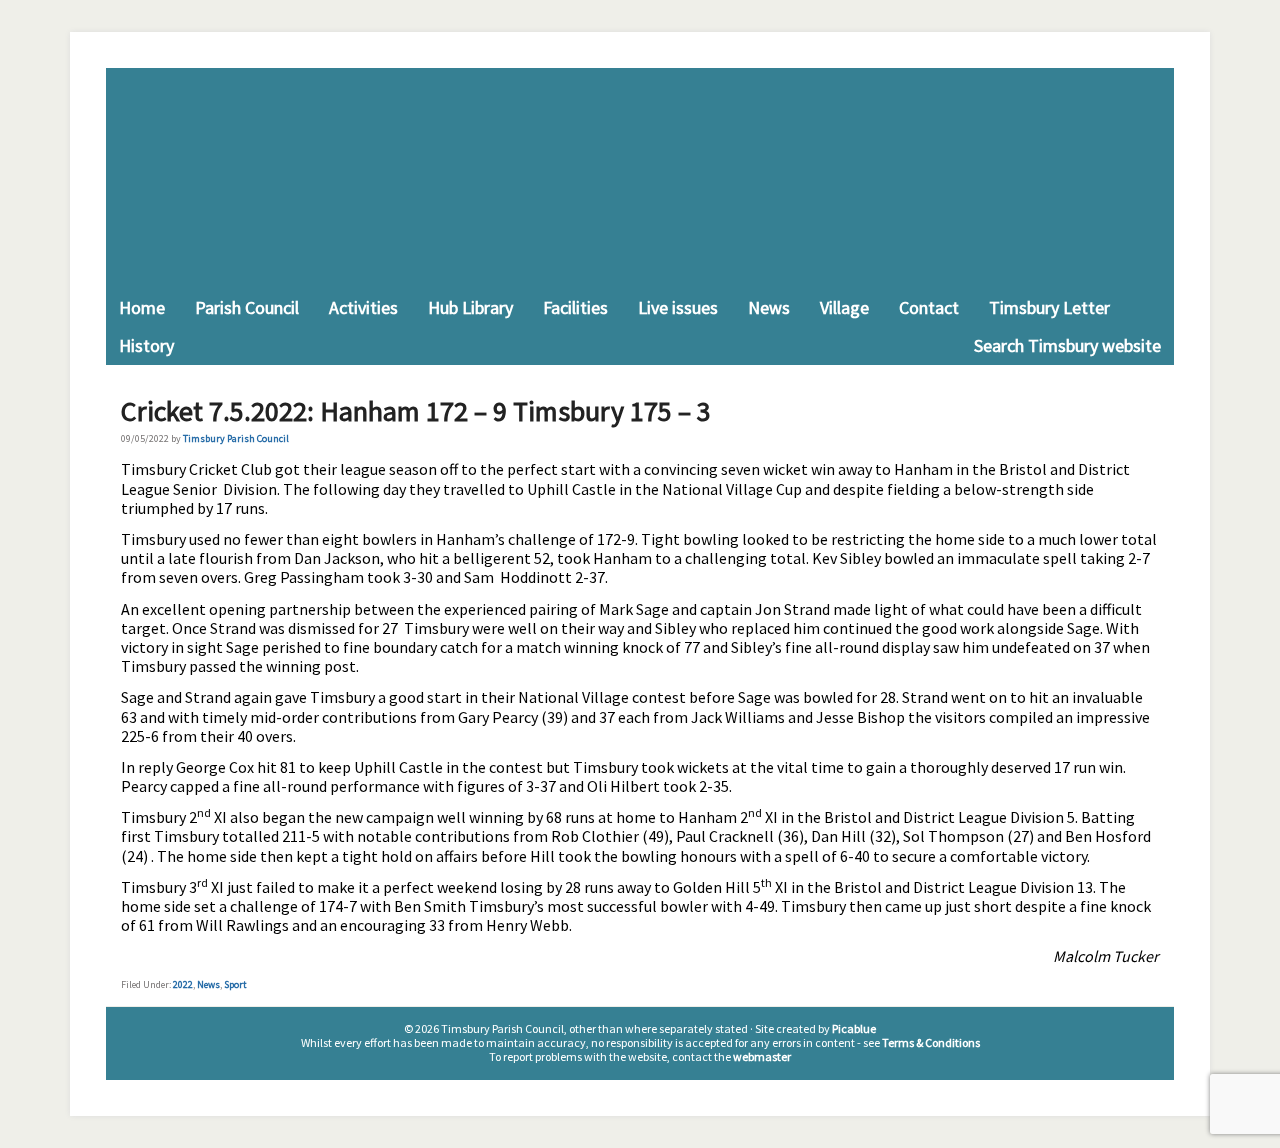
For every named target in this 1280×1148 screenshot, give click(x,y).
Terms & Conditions (931, 1042)
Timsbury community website (640, 178)
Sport (235, 984)
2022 (183, 984)
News (208, 984)
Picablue (854, 1028)
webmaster (762, 1056)
